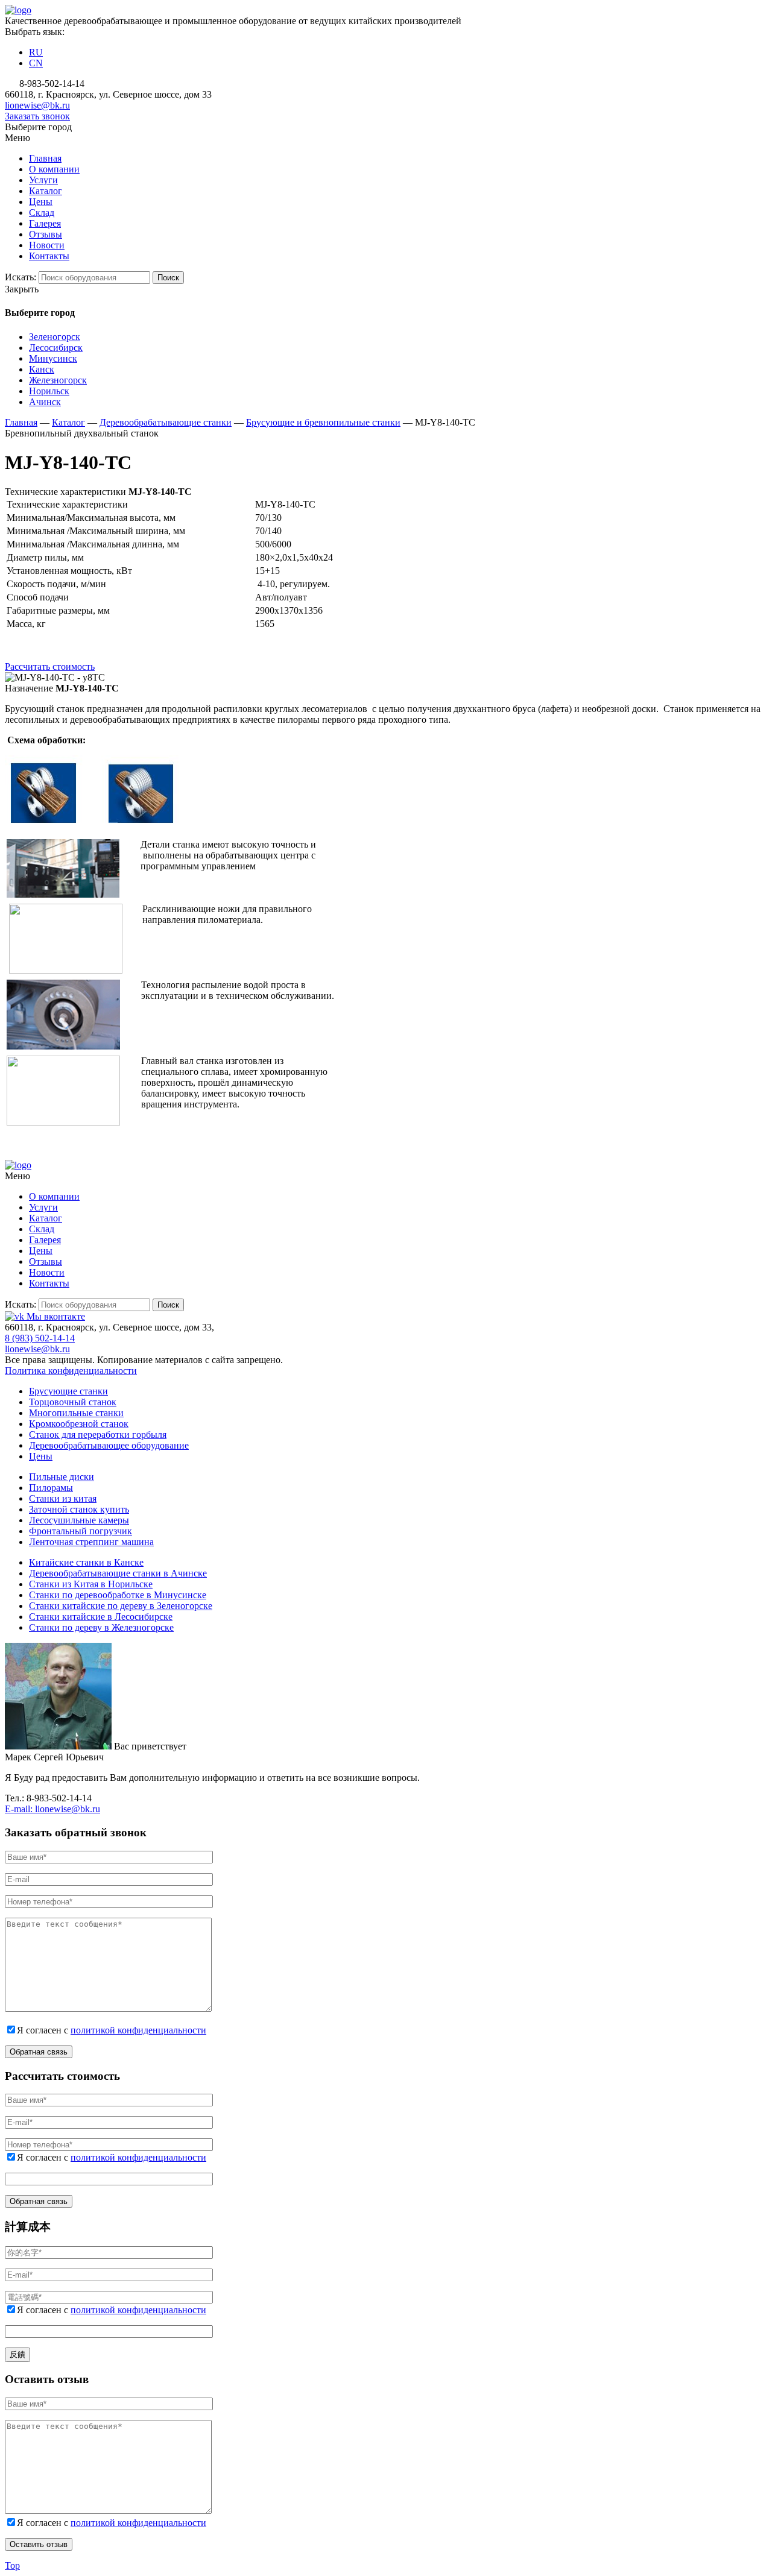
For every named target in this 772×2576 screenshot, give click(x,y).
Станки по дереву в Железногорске (101, 1627)
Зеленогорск (55, 337)
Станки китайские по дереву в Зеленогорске (121, 1606)
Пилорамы (51, 1488)
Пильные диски (62, 1477)
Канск (42, 369)
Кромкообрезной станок (79, 1424)
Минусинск (53, 358)
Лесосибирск (56, 348)
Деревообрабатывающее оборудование (109, 1445)
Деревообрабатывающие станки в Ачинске (118, 1573)
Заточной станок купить (79, 1509)
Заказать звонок (37, 116)
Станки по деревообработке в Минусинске (118, 1595)
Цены (41, 1456)
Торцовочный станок (73, 1402)
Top (12, 2565)
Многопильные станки (76, 1413)
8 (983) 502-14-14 (40, 1338)
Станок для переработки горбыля (98, 1434)
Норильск (49, 391)
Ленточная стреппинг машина (91, 1542)
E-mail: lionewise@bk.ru (52, 1809)
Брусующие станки (68, 1391)
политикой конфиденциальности (138, 2030)
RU (36, 52)
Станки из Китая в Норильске (91, 1584)
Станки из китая (63, 1498)
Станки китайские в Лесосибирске (101, 1617)
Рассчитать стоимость (50, 666)
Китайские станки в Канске (86, 1562)
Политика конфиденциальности (71, 1371)
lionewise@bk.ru (37, 105)
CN (36, 63)
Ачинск (45, 402)
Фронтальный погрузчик (81, 1531)
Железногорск (58, 380)
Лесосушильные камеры (79, 1520)
